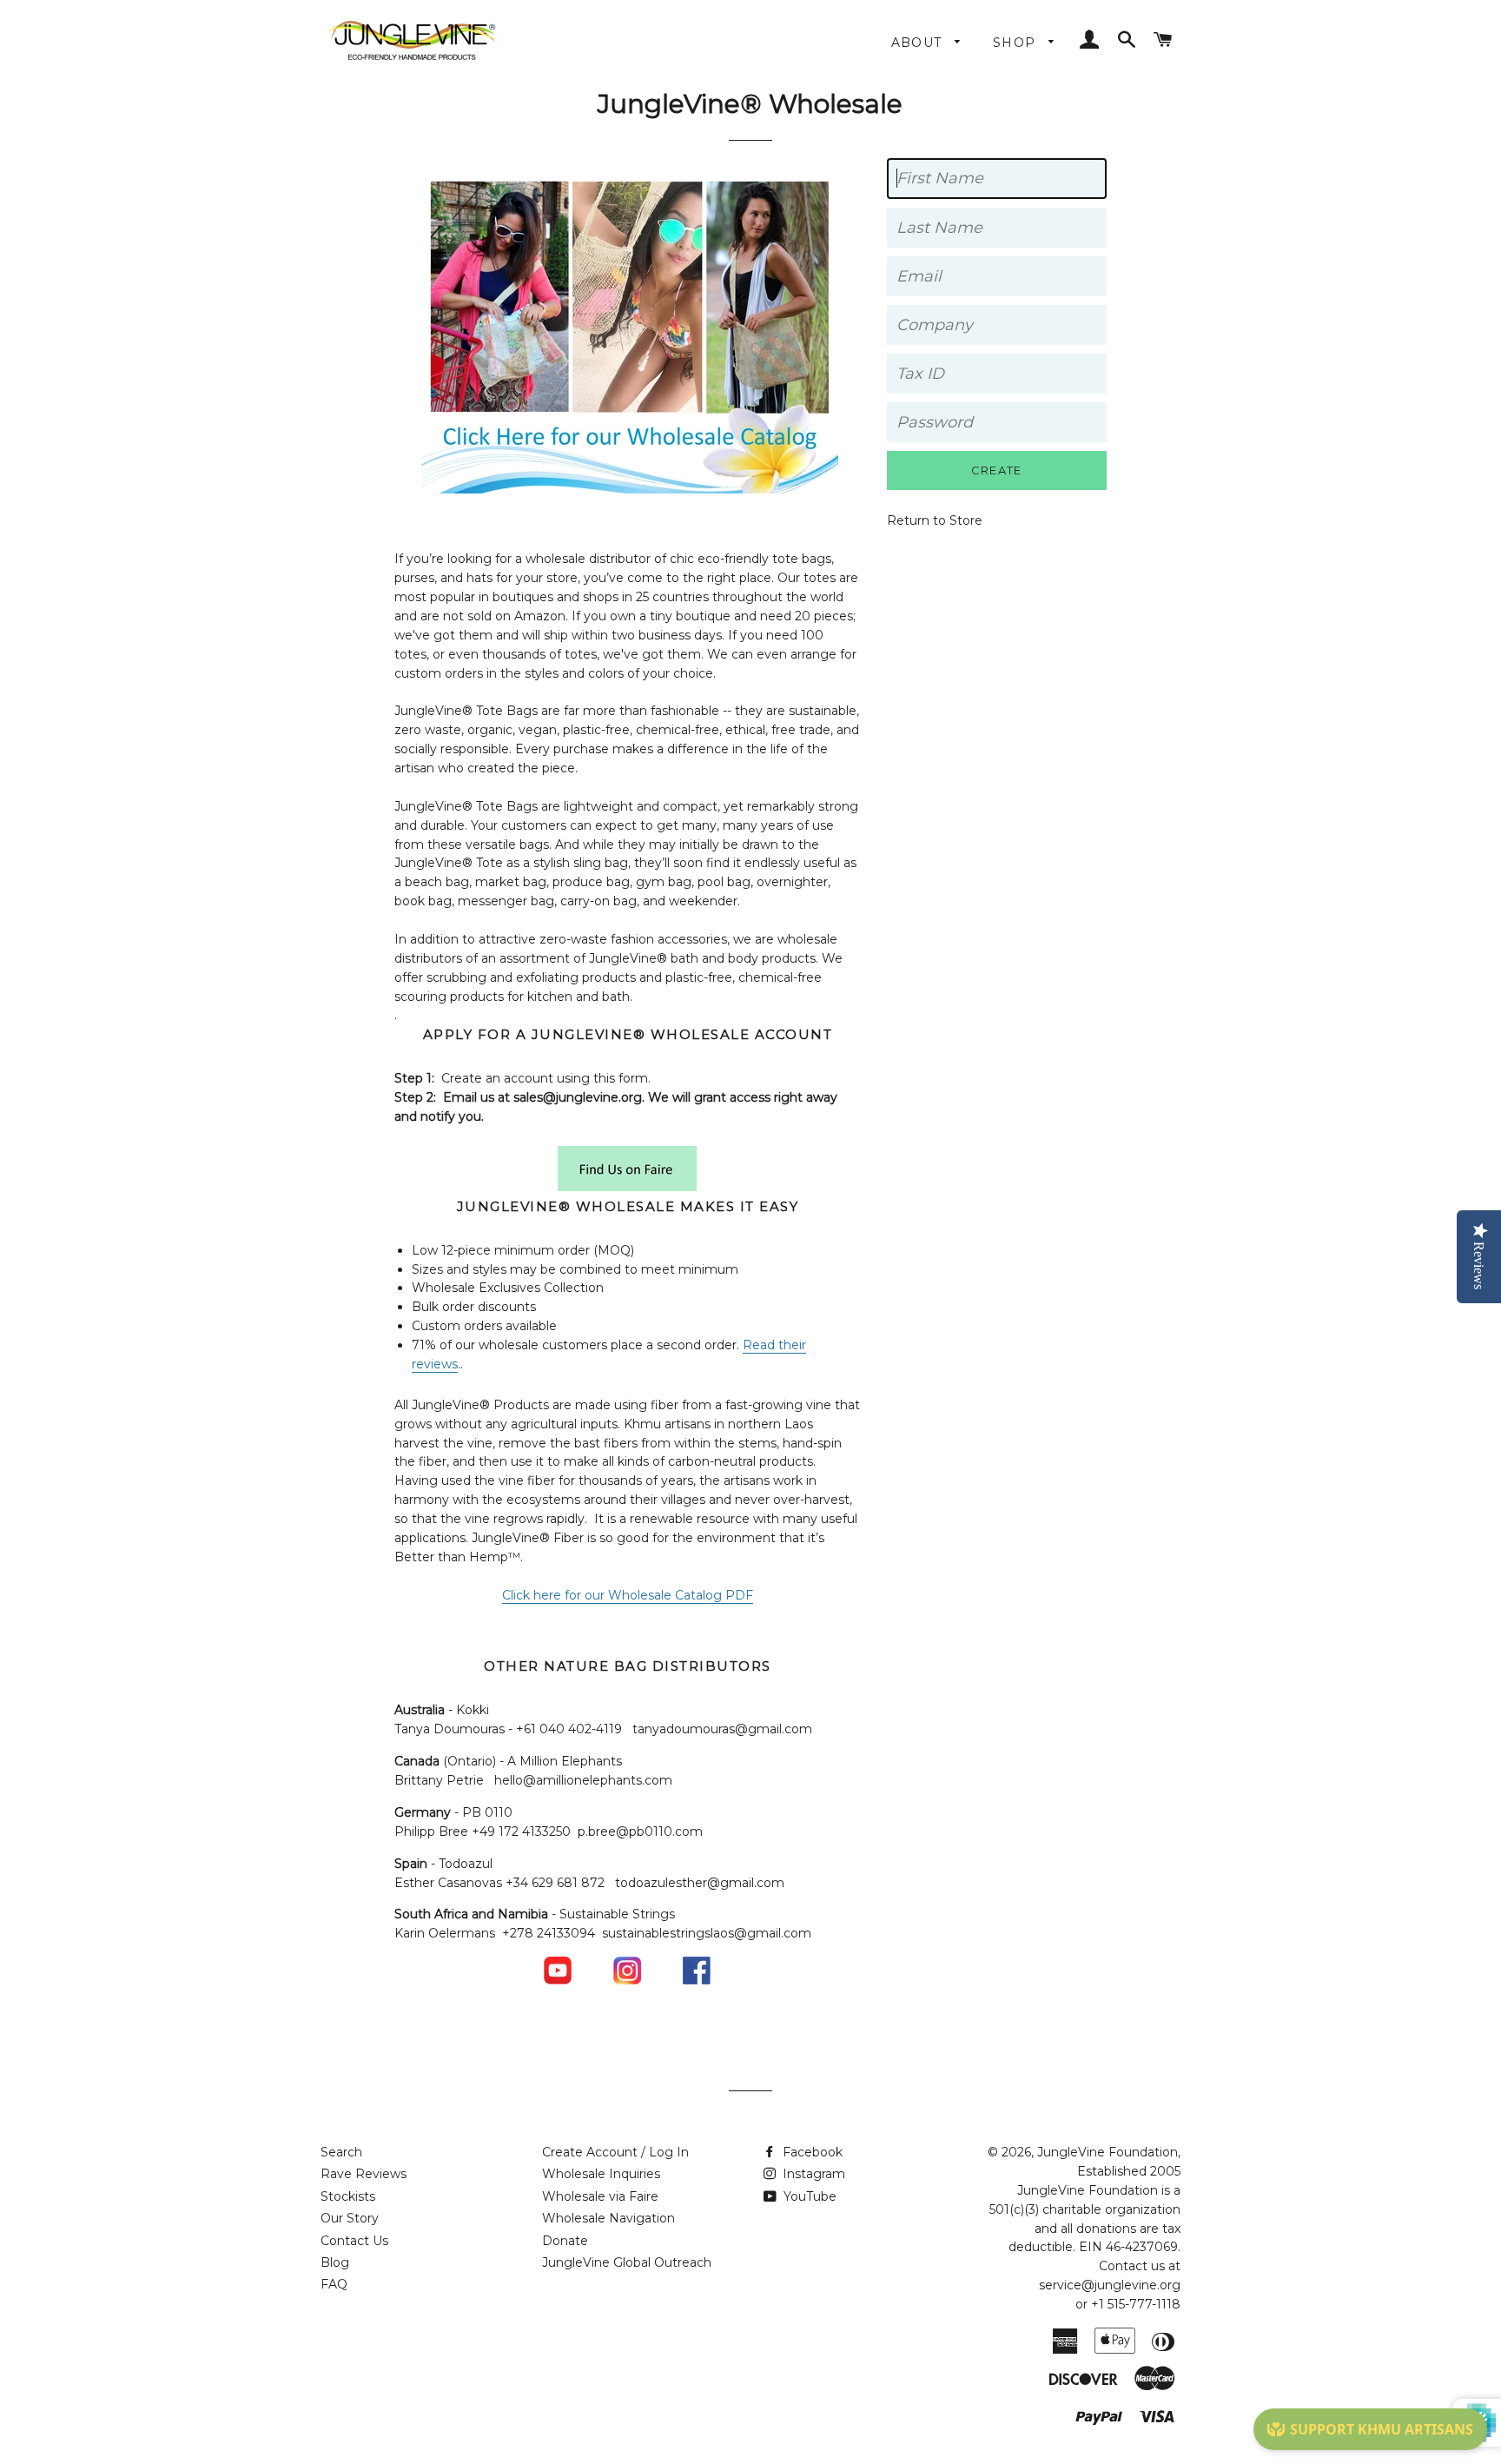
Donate (565, 2241)
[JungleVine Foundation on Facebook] (697, 1980)
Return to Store (935, 520)
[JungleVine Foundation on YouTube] (558, 1980)
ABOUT (919, 43)
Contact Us (354, 2241)
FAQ (334, 2284)
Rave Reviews (364, 2174)
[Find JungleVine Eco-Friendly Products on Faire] (627, 1187)
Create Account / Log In (615, 2152)
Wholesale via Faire (600, 2196)
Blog (335, 2262)
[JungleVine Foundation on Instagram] (627, 1980)
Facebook (811, 2152)
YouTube (808, 2196)
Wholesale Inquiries (601, 2174)
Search (341, 2152)
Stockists (348, 2196)
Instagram (812, 2174)
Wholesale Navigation (608, 2218)
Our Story (350, 2218)
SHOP (1017, 43)
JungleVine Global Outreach (627, 2262)
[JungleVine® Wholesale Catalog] (630, 489)
